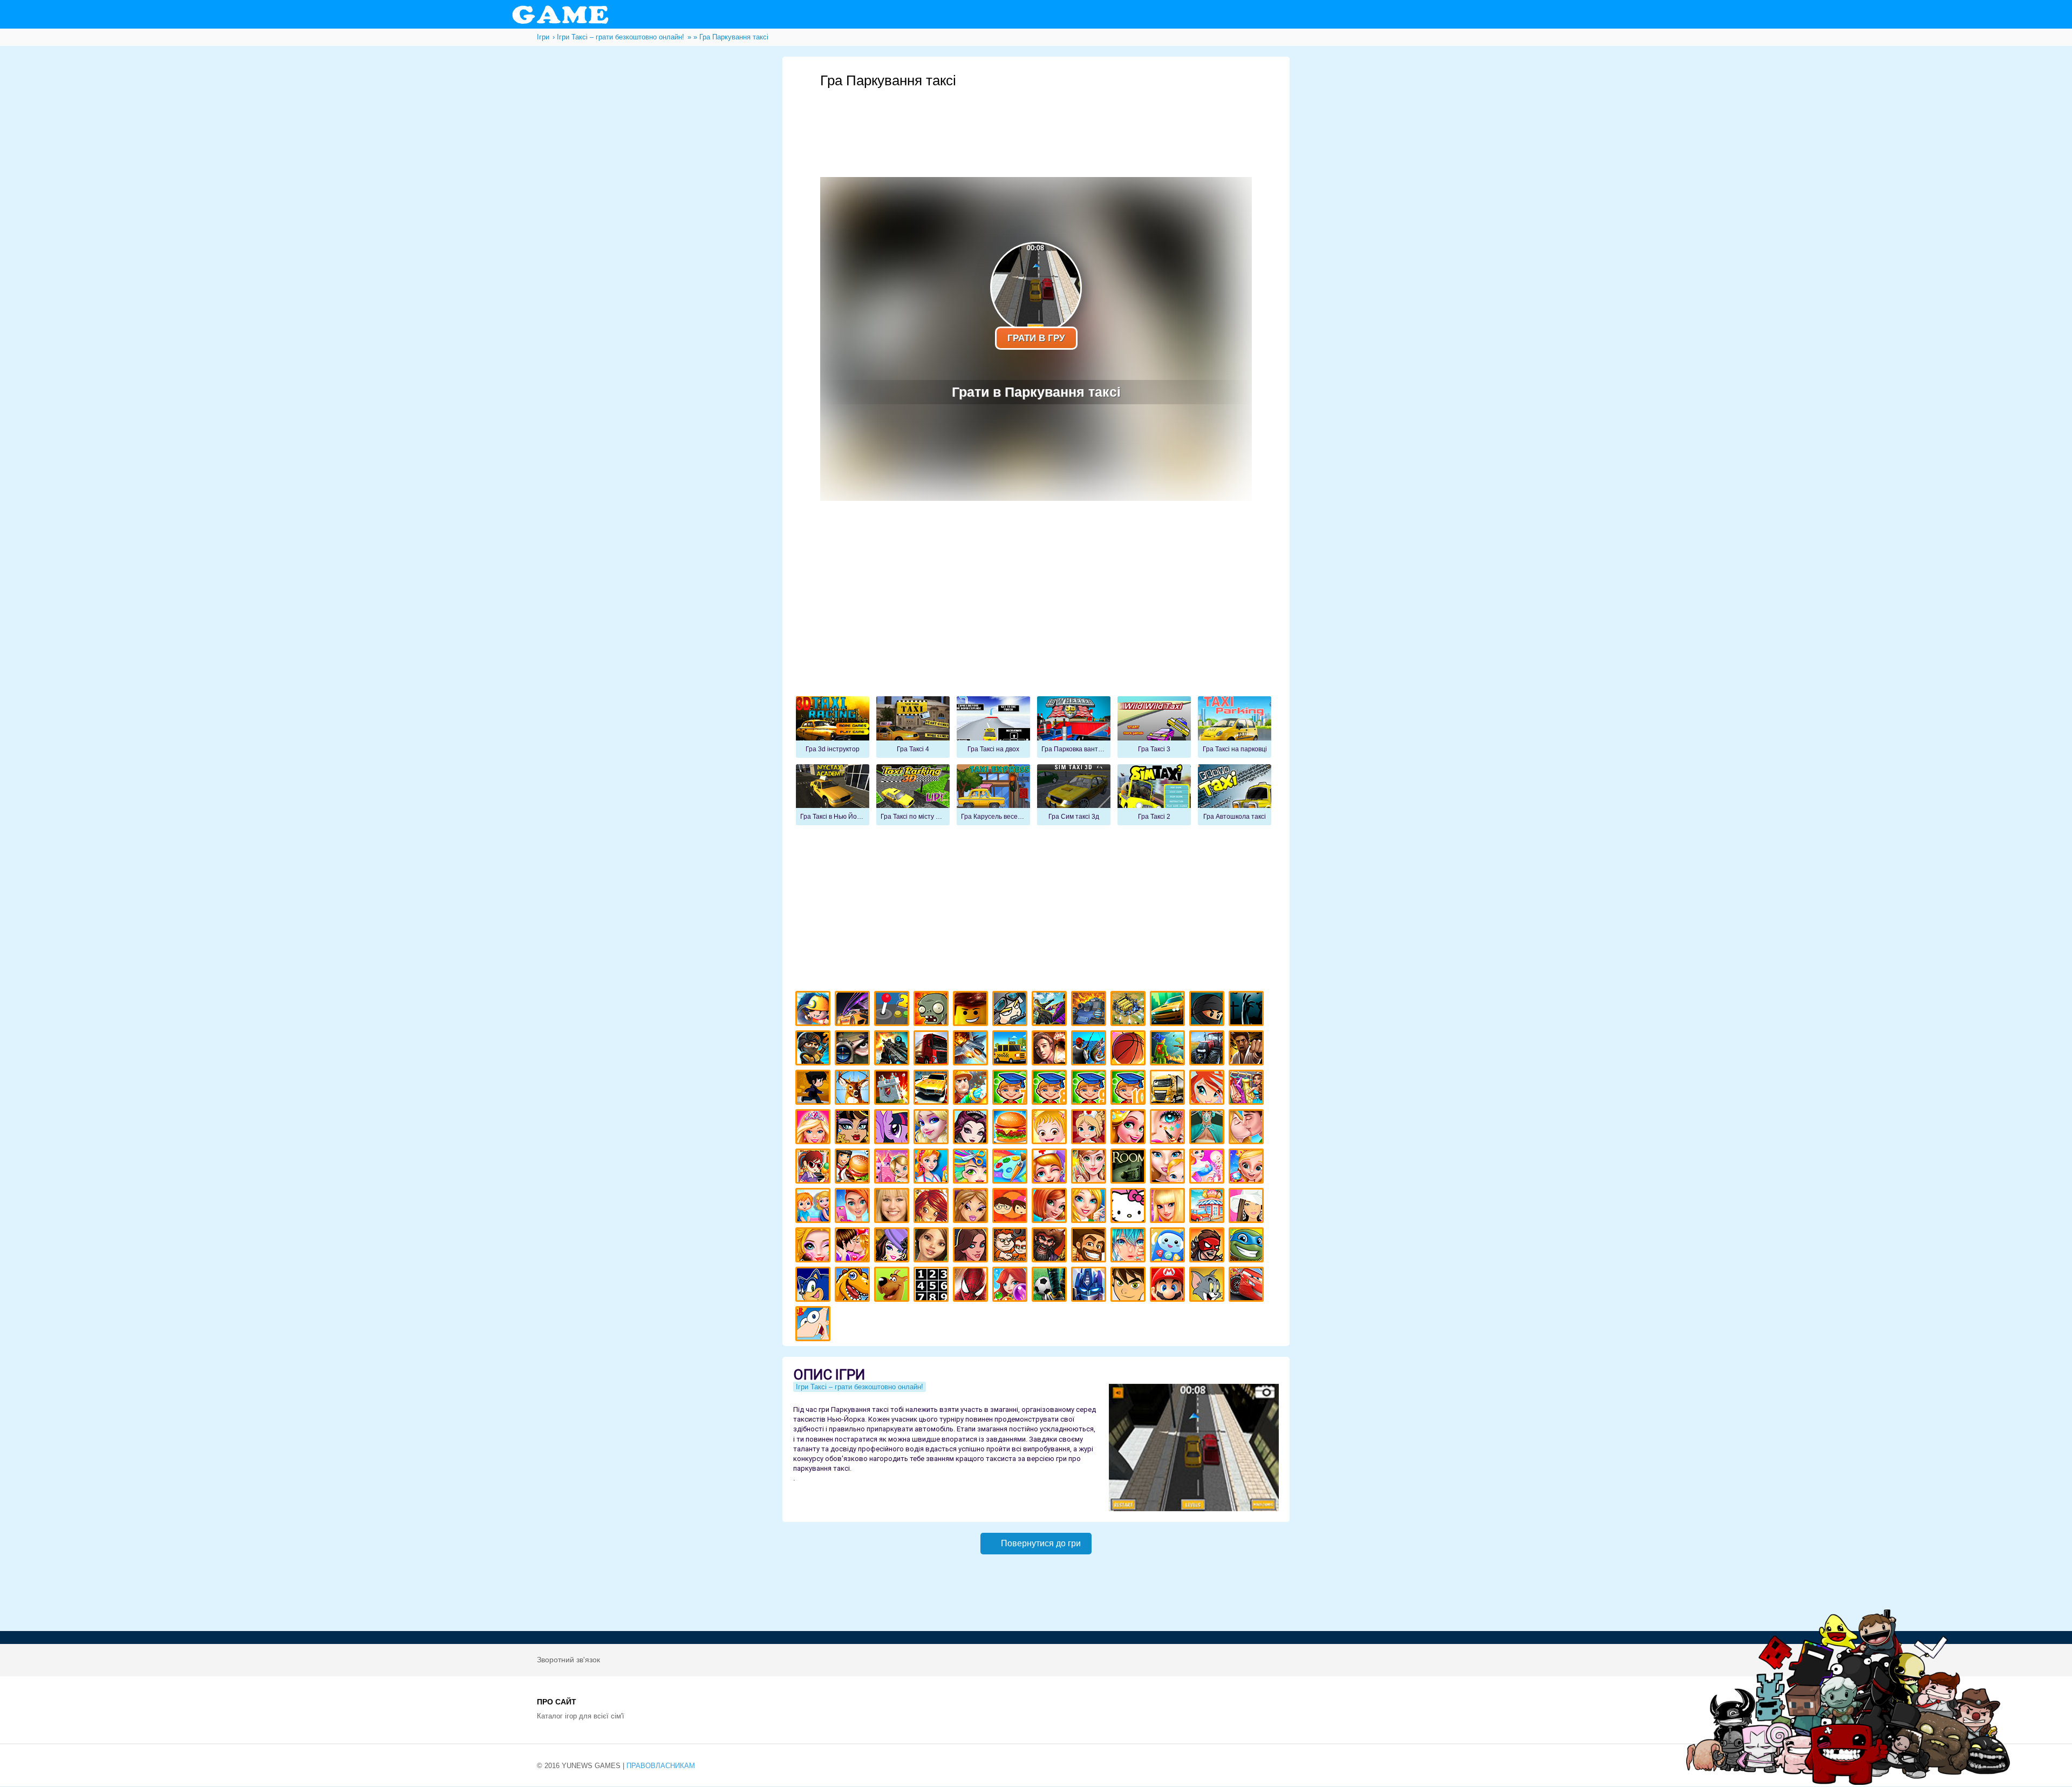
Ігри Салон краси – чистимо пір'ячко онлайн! (815, 1246)
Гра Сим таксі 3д (1074, 795)
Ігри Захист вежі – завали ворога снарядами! (893, 1089)
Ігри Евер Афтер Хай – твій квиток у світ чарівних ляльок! (972, 1128)
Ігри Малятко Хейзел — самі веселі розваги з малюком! (1051, 1128)
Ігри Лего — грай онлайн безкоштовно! (972, 1010)
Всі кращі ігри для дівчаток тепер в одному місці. (1248, 1207)
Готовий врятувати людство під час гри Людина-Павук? (972, 1286)
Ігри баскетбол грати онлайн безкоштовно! (1130, 1049)
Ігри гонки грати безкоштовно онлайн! (854, 1010)
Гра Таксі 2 (1154, 795)
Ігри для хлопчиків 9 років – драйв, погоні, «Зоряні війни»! (1090, 1089)
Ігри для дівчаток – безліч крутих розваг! (972, 1246)
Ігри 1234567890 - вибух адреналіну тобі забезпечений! (933, 1286)
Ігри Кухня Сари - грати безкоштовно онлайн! (815, 1168)
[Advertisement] (1036, 119)
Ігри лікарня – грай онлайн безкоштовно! (1090, 1128)
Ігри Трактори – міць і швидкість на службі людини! (1208, 1049)
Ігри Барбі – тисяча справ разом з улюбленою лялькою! (815, 1128)
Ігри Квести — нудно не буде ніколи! (1169, 1049)
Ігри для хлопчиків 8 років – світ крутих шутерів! (1051, 1089)
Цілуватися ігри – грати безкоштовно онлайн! (1248, 1128)
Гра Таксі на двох (993, 727)
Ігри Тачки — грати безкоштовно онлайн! (1248, 1286)
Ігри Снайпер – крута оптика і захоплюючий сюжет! (854, 1049)
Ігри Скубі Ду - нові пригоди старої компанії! (893, 1286)
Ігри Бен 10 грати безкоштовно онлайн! (1130, 1286)
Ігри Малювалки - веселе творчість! (1011, 1168)
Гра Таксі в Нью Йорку (833, 795)
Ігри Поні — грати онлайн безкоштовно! (893, 1128)
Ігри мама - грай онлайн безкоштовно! (1169, 1168)
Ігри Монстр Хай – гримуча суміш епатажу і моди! (854, 1128)
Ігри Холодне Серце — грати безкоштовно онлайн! (933, 1128)
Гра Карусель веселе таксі (993, 795)
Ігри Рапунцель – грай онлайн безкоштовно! (1130, 1128)
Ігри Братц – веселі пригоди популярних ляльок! (972, 1207)
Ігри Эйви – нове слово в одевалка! (933, 1246)
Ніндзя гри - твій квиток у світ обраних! (1208, 1010)
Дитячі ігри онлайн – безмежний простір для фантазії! (1169, 1246)
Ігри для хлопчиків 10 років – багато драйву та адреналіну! (1130, 1089)
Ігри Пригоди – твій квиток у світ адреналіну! (1051, 1049)
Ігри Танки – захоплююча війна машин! (1090, 1010)
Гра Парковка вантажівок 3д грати (1074, 727)
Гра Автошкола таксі (1235, 795)
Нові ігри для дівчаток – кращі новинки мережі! (1051, 1207)
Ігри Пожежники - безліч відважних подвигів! (972, 1089)
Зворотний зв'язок (568, 1660)
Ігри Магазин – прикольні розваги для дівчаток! (1208, 1207)
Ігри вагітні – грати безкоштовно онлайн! (1208, 1168)
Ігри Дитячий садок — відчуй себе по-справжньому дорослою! (815, 1207)
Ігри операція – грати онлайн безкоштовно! (1208, 1128)
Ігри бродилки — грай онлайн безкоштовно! (1208, 1246)
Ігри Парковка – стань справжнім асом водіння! (933, 1089)
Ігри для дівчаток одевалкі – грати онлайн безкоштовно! (1248, 1089)
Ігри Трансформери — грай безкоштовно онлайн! (1090, 1286)
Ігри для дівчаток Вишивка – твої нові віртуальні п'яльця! (1090, 1207)
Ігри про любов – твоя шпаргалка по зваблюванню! (854, 1246)
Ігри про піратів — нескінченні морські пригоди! (1051, 1246)
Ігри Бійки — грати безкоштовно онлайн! (1051, 1010)
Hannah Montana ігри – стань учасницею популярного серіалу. (893, 1207)
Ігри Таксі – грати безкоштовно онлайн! (1011, 1049)
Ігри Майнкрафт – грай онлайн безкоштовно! (815, 1010)
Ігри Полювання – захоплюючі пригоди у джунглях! (854, 1089)
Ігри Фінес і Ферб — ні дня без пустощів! (815, 1325)
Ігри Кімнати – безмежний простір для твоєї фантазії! (1130, 1168)
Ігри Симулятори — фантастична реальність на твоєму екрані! (893, 1010)
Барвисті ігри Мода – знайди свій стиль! (854, 1207)
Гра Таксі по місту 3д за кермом (913, 795)
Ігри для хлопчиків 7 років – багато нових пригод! (1011, 1089)
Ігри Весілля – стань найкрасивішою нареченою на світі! (1248, 1168)
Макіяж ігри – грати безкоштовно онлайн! (1169, 1128)
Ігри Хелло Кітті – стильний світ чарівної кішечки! (1130, 1207)
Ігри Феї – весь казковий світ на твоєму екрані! (1090, 1168)
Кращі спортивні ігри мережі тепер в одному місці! (815, 1089)
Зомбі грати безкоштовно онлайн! (933, 1010)
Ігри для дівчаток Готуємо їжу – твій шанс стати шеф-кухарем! (1011, 1128)
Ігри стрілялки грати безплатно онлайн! (893, 1049)
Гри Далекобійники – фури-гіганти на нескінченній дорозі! (933, 1049)
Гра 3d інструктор (833, 727)
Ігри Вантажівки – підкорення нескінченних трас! (1169, 1089)
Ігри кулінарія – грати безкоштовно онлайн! (854, 1168)
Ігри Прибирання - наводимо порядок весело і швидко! (933, 1168)
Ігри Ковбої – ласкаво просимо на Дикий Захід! (1090, 1246)
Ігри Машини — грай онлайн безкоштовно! (1169, 1010)
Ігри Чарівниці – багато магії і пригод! (933, 1207)
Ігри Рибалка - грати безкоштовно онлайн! (1090, 1049)
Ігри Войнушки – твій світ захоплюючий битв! (1011, 1010)
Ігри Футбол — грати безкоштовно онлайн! (1051, 1286)
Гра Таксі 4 (913, 727)
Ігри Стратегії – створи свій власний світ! (1130, 1010)
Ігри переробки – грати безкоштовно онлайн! (893, 1168)
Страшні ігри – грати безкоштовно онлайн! (1248, 1010)
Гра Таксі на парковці (1235, 727)
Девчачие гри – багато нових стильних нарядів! (893, 1246)
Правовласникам (661, 1766)
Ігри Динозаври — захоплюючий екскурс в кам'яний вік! (854, 1286)
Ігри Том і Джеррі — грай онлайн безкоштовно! (1208, 1286)
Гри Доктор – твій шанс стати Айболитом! (1051, 1168)
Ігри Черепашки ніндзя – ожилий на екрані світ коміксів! (1248, 1246)
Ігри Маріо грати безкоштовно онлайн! (1169, 1286)
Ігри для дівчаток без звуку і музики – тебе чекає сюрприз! (1169, 1207)
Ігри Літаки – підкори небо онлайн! (972, 1049)
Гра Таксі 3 (1154, 727)
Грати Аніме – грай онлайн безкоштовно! (1130, 1246)
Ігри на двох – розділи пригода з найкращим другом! (1011, 1246)
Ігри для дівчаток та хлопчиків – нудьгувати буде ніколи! (1011, 1207)
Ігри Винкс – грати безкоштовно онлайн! (1208, 1089)
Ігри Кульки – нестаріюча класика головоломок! (1011, 1286)
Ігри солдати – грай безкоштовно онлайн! (815, 1049)
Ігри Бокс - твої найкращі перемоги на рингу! (1248, 1049)
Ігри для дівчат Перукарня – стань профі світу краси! (972, 1168)
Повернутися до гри (1041, 1543)
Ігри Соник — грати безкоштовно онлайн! (815, 1286)
